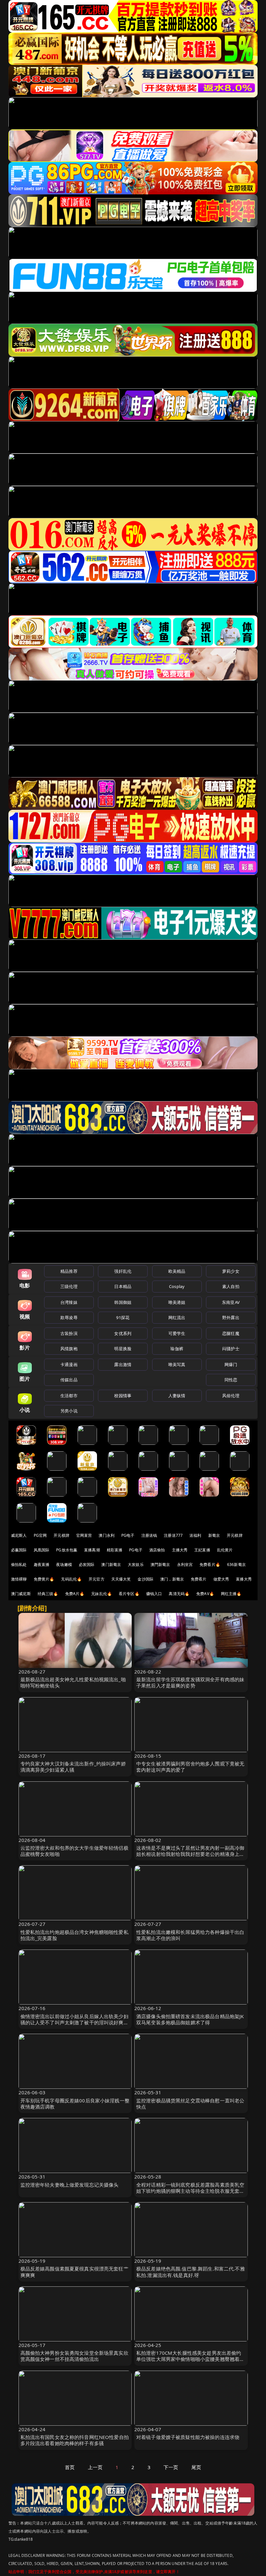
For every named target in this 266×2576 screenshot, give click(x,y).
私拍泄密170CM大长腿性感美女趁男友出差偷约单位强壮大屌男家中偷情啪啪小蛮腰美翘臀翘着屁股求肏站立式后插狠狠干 (190, 2359)
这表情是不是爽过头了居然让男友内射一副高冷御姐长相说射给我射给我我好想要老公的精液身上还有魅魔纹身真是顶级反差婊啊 (190, 1854)
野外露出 (231, 1317)
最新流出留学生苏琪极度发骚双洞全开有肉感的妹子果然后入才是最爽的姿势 (190, 1682)
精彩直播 (115, 1550)
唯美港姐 (177, 1302)
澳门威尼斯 (21, 1594)
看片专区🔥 (129, 1594)
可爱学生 (177, 1333)
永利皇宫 (185, 1564)
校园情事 (123, 1396)
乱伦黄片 (225, 1550)
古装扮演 (69, 1333)
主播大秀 (180, 1550)
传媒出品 (69, 1380)
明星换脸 (123, 1349)
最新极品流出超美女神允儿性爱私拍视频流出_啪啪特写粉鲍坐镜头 (73, 1682)
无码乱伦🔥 (71, 1579)
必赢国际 (19, 1550)
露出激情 (123, 1364)
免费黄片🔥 (44, 1579)
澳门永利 (107, 1535)
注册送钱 (149, 1535)
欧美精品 (177, 1271)
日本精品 (123, 1286)
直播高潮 (92, 1550)
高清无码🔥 (179, 1594)
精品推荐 (69, 1271)
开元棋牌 (61, 1535)
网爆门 (231, 1364)
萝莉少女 (231, 1271)
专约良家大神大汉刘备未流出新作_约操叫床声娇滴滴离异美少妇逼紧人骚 (73, 1767)
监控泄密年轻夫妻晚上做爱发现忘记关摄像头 (70, 2185)
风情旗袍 (69, 1349)
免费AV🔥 (205, 1594)
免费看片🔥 (210, 1564)
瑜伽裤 (177, 1349)
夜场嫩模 (64, 1564)
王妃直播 (202, 1550)
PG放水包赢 (67, 1550)
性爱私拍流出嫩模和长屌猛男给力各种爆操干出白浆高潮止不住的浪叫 (190, 1935)
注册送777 (173, 1535)
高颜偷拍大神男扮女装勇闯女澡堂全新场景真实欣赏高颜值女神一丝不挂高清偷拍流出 (74, 2356)
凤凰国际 (42, 1550)
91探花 (123, 1317)
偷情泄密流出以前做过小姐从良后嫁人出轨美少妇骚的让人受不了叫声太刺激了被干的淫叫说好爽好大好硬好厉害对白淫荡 (74, 2022)
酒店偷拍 (157, 1550)
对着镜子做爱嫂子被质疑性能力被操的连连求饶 (188, 2437)
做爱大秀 (221, 1579)
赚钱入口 (154, 1594)
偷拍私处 (19, 1564)
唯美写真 (177, 1364)
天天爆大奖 (121, 1579)
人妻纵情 (177, 1396)
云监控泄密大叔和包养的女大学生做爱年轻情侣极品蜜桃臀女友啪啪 (74, 1851)
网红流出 (177, 1317)
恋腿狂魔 (231, 1333)
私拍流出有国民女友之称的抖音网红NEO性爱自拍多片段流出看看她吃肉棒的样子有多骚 (75, 2440)
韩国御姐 (123, 1302)
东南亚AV (231, 1302)
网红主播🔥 (231, 1594)
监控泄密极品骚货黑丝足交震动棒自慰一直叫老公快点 (190, 2104)
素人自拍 (231, 1286)
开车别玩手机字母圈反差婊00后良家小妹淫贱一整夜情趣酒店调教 (75, 2104)
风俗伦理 (231, 1396)
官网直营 (84, 1535)
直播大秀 (244, 1579)
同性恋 (231, 1380)
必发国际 (87, 1564)
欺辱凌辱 (69, 1317)
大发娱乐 (136, 1564)
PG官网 (40, 1535)
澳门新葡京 (111, 1564)
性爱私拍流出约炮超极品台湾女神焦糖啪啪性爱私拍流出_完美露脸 (74, 1935)
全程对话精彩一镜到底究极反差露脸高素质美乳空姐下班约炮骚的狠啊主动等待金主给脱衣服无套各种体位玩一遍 (190, 2191)
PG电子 (128, 1535)
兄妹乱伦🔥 (102, 1594)
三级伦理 (69, 1286)
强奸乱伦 (123, 1271)
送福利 (195, 1535)
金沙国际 (145, 1579)
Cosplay (177, 1286)
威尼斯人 (19, 1535)
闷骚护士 (231, 1349)
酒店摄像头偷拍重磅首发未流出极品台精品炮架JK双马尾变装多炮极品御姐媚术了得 (190, 2019)
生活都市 (69, 1396)
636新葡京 (236, 1564)
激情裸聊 (19, 1579)
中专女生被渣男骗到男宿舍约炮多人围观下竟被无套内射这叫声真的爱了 (190, 1767)
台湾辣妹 (69, 1302)
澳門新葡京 (160, 1564)
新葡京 (214, 1535)
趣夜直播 (42, 1564)
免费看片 (199, 1579)
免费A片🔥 (75, 1594)
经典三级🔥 (48, 1594)
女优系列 (123, 1333)
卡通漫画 (69, 1364)
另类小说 (69, 1411)
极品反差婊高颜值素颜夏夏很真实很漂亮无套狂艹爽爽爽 (74, 2272)
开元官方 (97, 1579)
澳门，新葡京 (172, 1579)
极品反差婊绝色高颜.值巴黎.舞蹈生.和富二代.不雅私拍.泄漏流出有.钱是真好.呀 (191, 2272)
